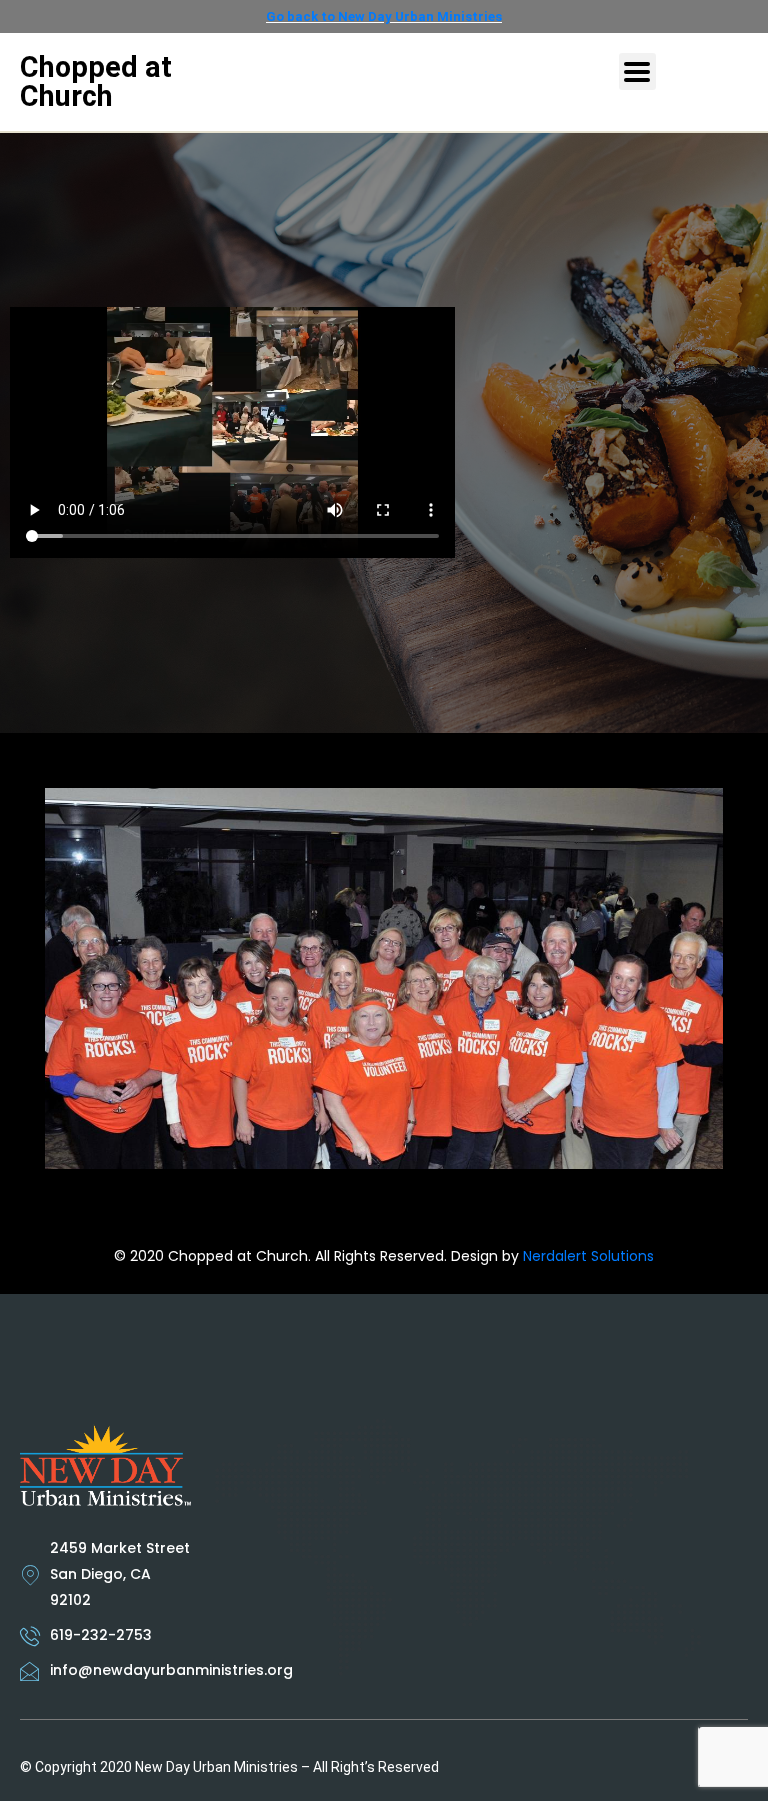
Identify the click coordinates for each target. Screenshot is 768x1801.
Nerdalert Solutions (588, 1256)
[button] (637, 71)
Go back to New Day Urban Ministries (384, 16)
